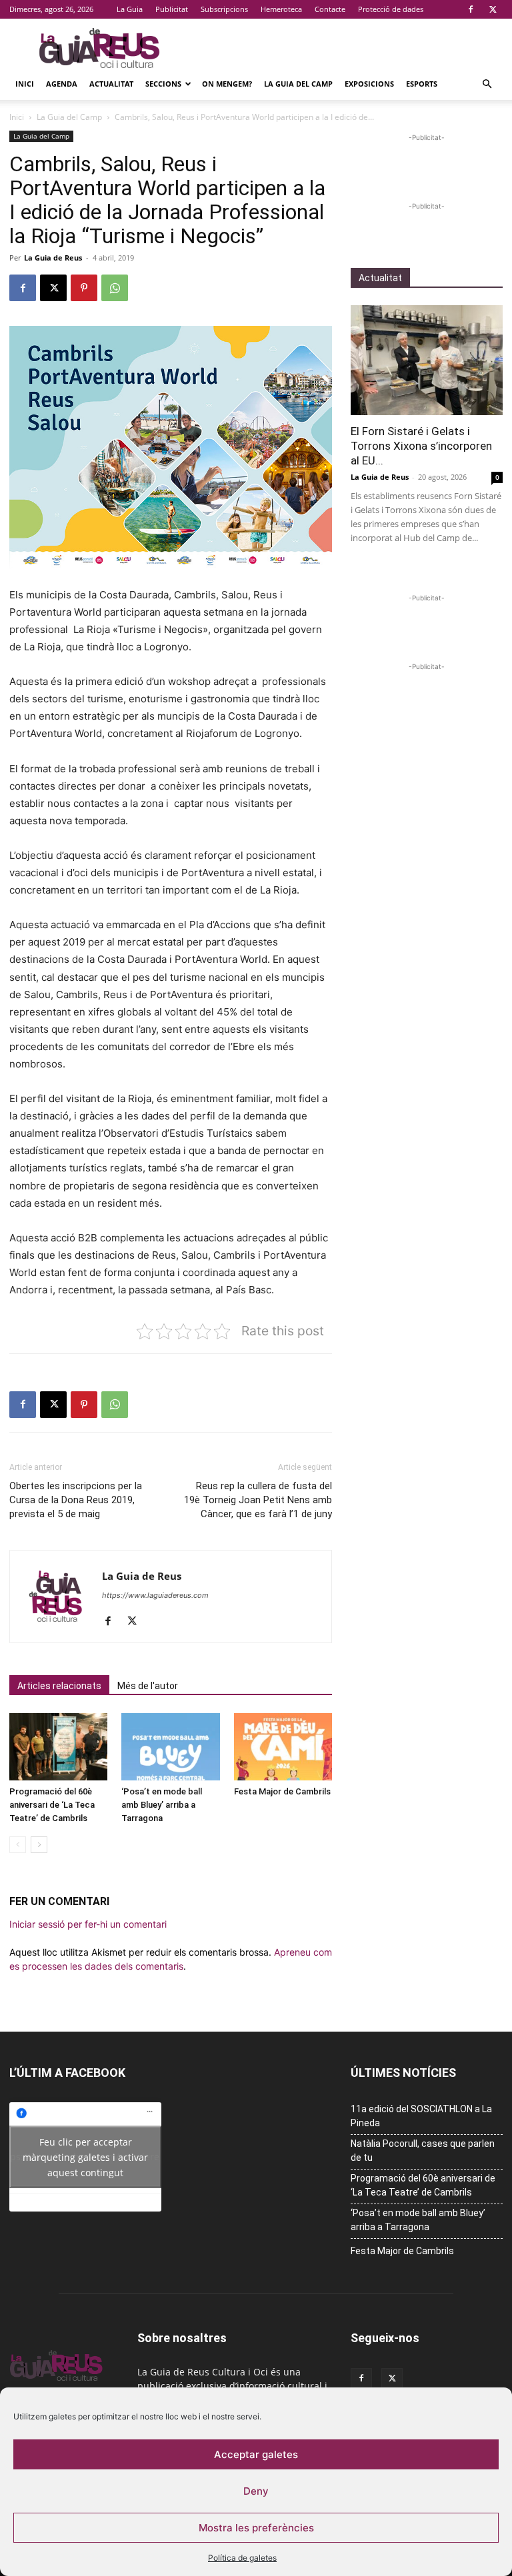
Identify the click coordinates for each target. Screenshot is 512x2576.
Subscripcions (224, 9)
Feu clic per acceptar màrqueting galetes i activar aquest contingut (85, 2157)
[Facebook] (471, 9)
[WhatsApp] (115, 288)
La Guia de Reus (53, 258)
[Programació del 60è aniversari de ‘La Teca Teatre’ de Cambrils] (58, 1747)
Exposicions (369, 84)
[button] (487, 84)
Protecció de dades (391, 9)
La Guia (130, 9)
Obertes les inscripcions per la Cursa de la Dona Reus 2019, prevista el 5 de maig (76, 1500)
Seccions (163, 84)
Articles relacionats (59, 1686)
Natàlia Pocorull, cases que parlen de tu (423, 2151)
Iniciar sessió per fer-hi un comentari (88, 1924)
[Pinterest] (84, 288)
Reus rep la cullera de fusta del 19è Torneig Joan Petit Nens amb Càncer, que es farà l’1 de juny (258, 1500)
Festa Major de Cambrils (282, 1791)
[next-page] (39, 1845)
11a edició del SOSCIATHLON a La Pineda (421, 2116)
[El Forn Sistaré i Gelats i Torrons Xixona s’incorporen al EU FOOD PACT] (427, 360)
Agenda (62, 84)
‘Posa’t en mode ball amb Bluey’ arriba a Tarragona (162, 1805)
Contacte (330, 9)
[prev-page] (18, 1845)
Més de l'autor (148, 1686)
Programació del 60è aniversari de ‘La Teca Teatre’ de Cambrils (52, 1805)
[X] (493, 9)
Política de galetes (242, 2558)
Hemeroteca (281, 9)
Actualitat (111, 84)
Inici (25, 84)
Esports (422, 84)
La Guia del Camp (298, 84)
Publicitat (172, 9)
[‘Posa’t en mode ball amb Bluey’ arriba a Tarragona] (170, 1747)
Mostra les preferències (256, 2528)
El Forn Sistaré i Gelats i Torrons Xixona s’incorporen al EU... (421, 446)
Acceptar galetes (256, 2454)
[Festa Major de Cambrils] (283, 1747)
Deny (256, 2491)
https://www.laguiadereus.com (155, 1595)
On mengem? (227, 84)
